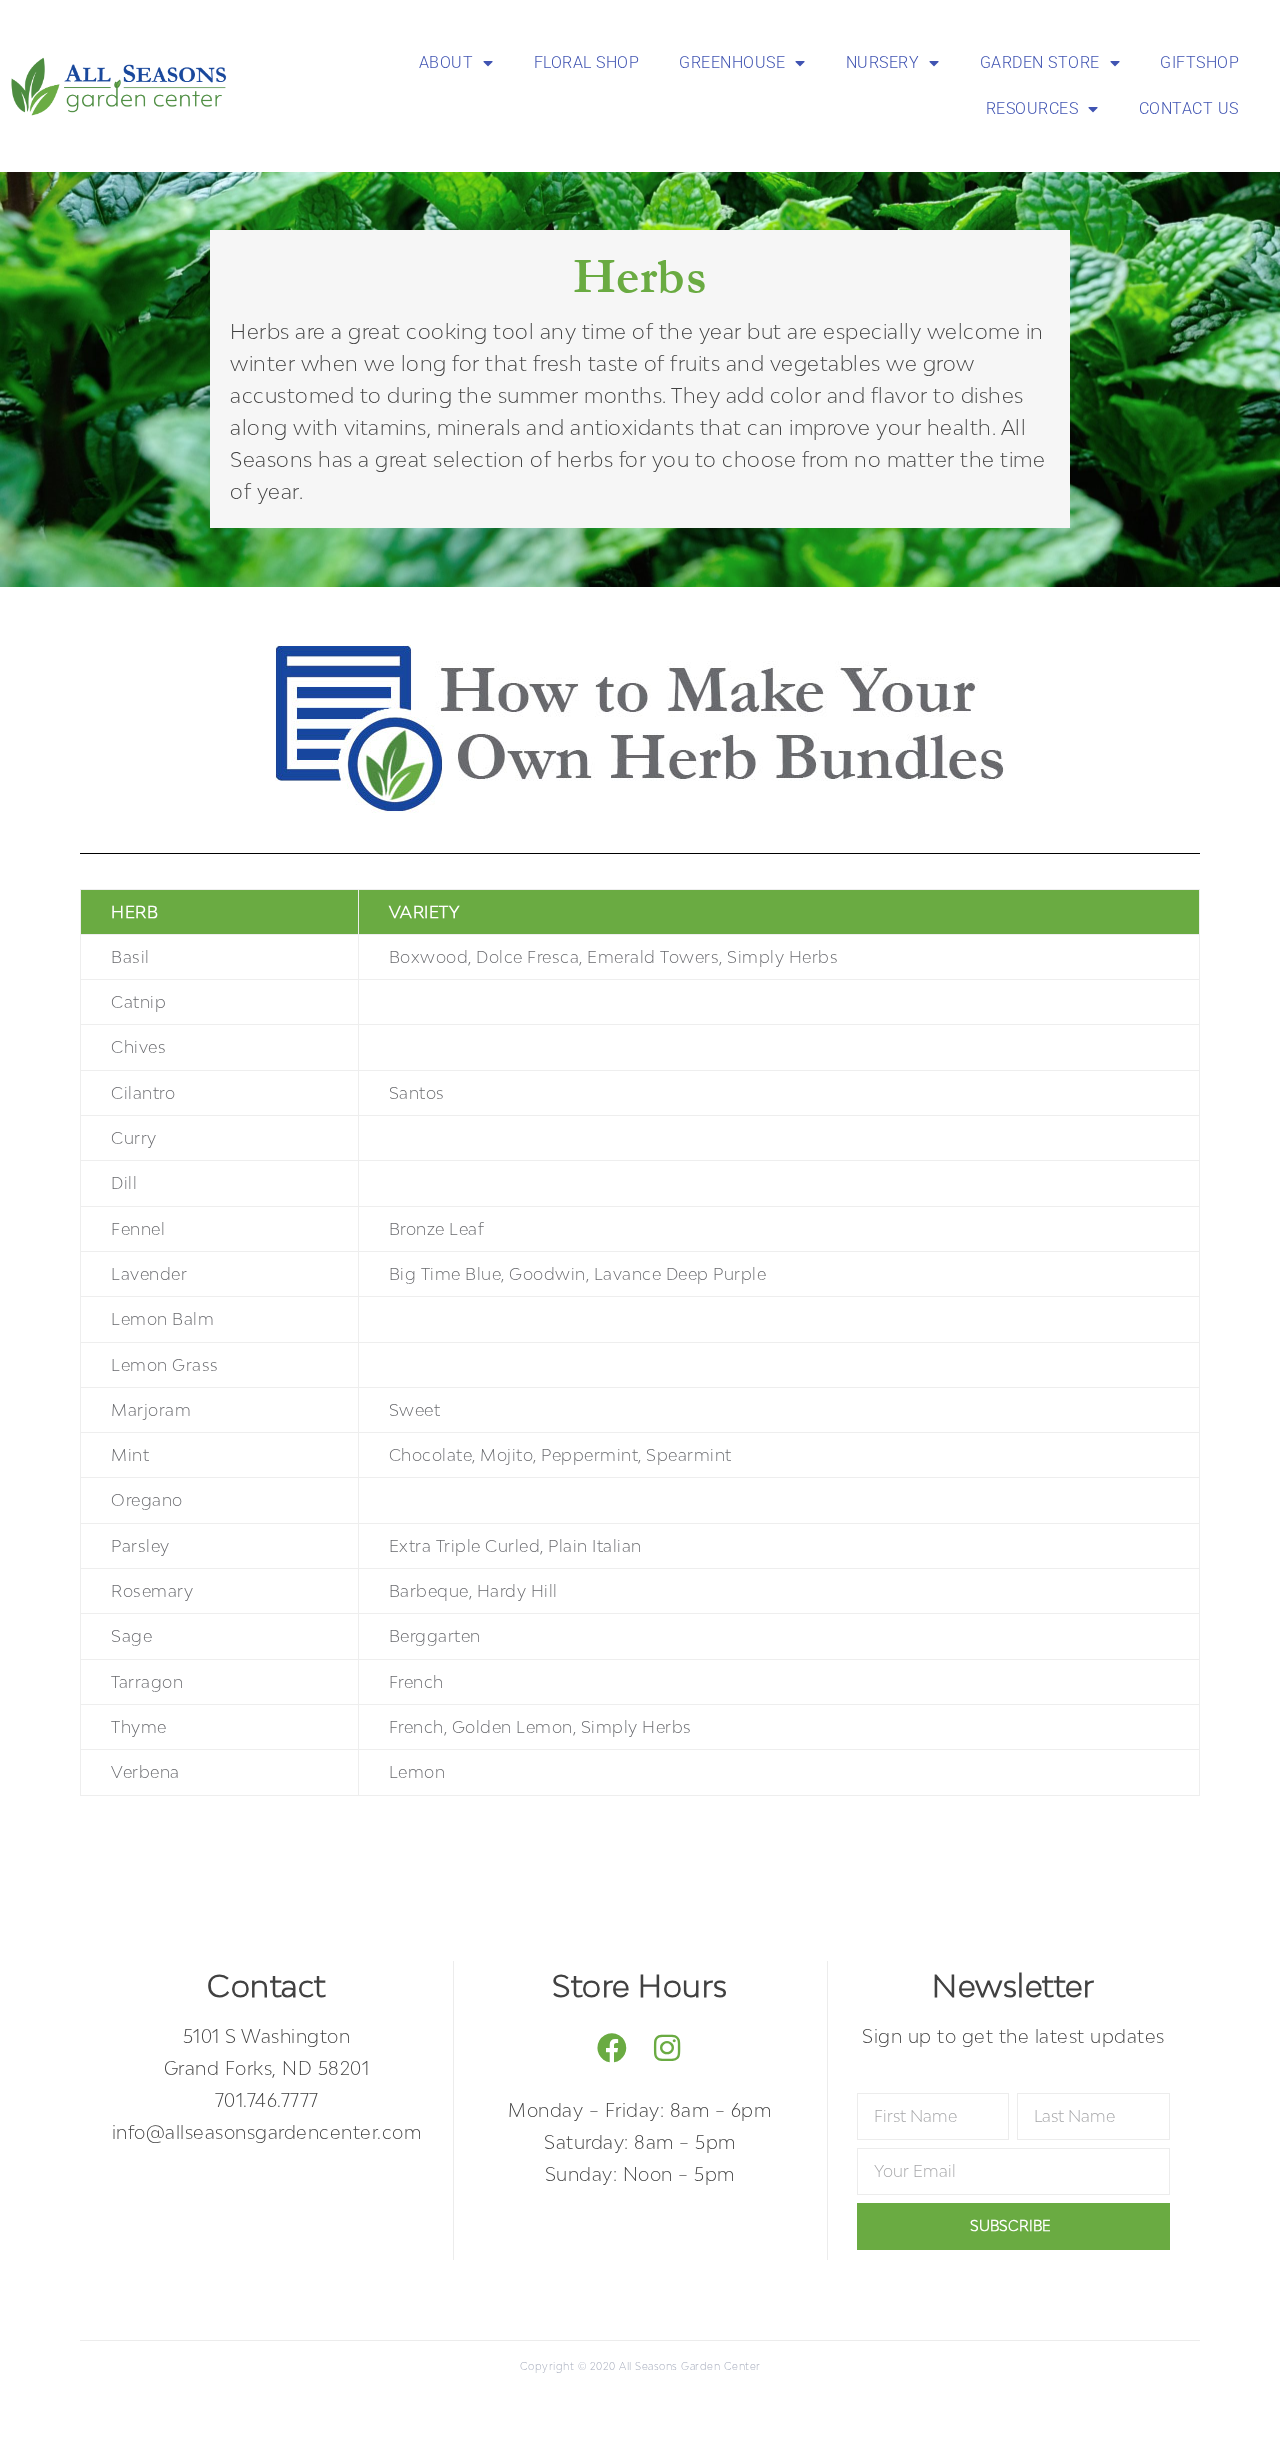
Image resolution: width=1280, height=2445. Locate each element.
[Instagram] (667, 2048)
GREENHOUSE (732, 62)
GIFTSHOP (1199, 62)
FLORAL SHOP (587, 62)
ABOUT (446, 62)
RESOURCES (1032, 108)
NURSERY (883, 62)
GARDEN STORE (1040, 62)
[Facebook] (613, 2048)
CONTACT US (1189, 108)
